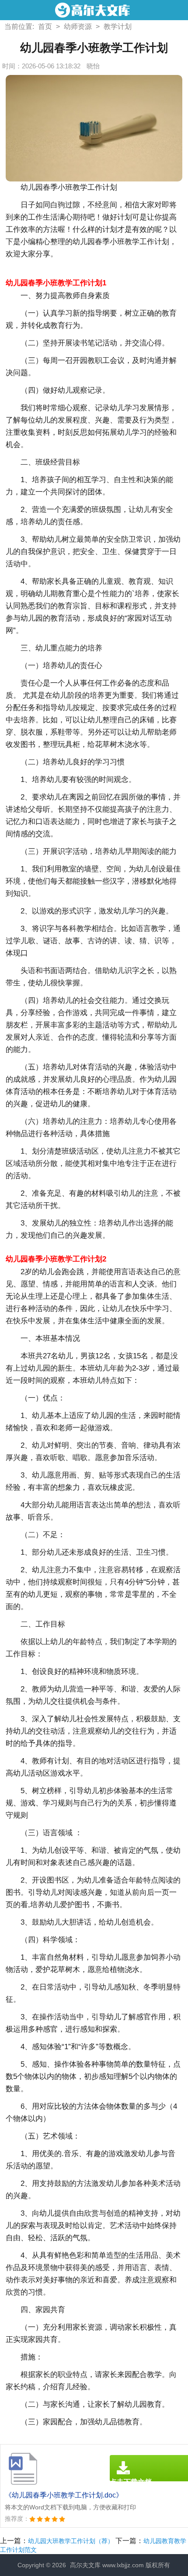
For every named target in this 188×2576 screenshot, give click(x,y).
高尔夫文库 (85, 2565)
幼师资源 (78, 27)
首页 (45, 27)
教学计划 (118, 27)
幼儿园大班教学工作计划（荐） (71, 2541)
